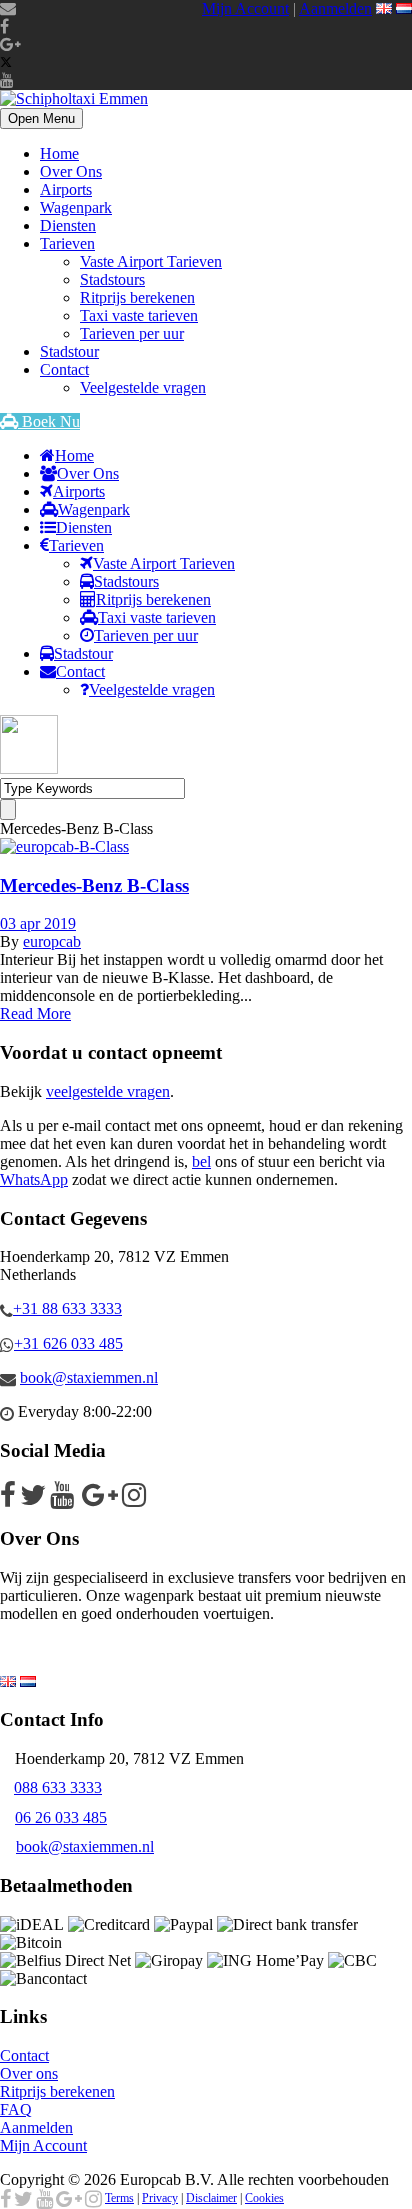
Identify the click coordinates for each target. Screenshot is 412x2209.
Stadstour (69, 351)
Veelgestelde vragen (143, 387)
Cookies (264, 2198)
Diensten (68, 225)
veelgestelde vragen (108, 1091)
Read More (35, 1013)
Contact (64, 369)
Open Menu (41, 118)
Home (59, 153)
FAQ (16, 2109)
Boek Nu (49, 421)
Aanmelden (335, 8)
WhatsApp (34, 1179)
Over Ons (71, 171)
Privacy (160, 2198)
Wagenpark (76, 207)
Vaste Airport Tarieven (151, 261)
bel (201, 1161)
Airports (66, 189)
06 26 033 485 (61, 1817)
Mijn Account (245, 8)
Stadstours (112, 279)
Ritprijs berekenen (137, 297)
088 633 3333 (58, 1787)
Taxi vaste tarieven (139, 315)
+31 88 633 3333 (67, 1308)
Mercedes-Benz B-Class (94, 885)
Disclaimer (211, 2198)
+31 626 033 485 (68, 1343)
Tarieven (67, 243)
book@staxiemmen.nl (89, 1377)
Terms (119, 2198)
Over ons (29, 2073)
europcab (52, 941)
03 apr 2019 (38, 923)
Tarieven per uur (132, 333)
